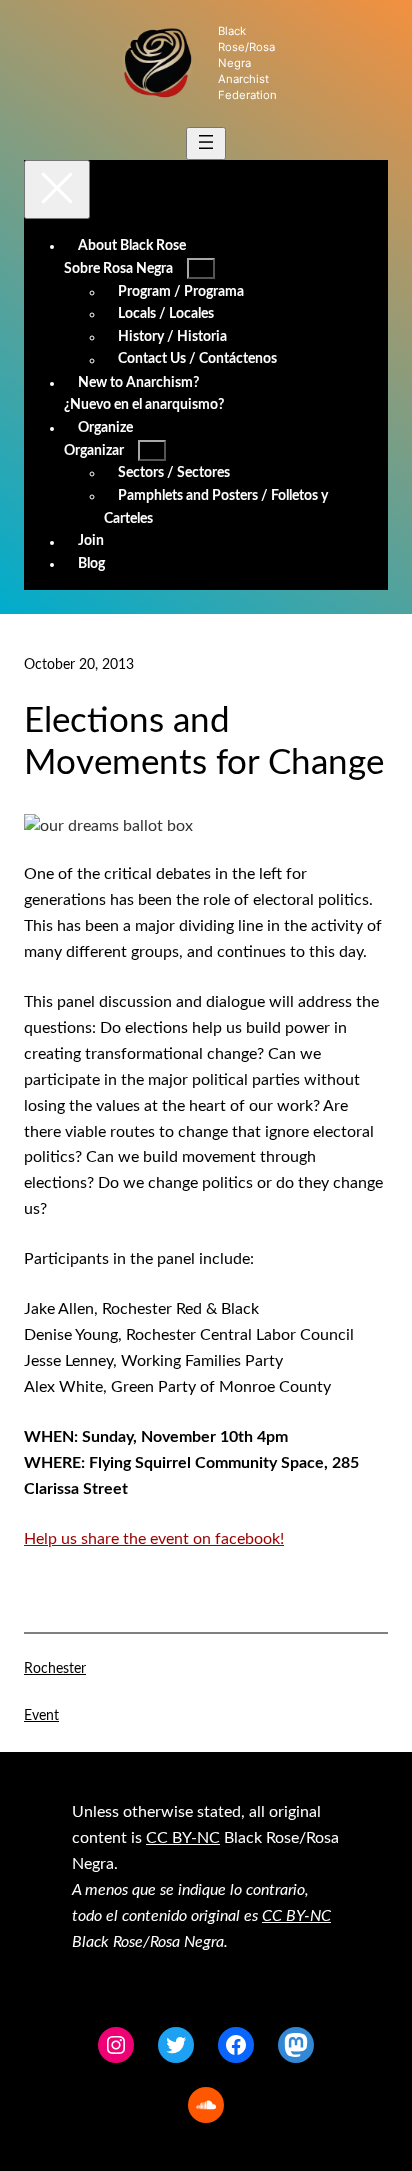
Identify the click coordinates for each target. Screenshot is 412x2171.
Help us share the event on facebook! (154, 1539)
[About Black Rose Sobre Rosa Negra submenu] (201, 268)
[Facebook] (236, 2045)
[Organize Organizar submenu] (152, 450)
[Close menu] (57, 189)
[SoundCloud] (206, 2105)
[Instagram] (116, 2045)
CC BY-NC (183, 1838)
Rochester (55, 1669)
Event (41, 1716)
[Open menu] (206, 143)
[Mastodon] (296, 2045)
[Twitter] (176, 2045)
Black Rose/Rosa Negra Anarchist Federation (247, 63)
